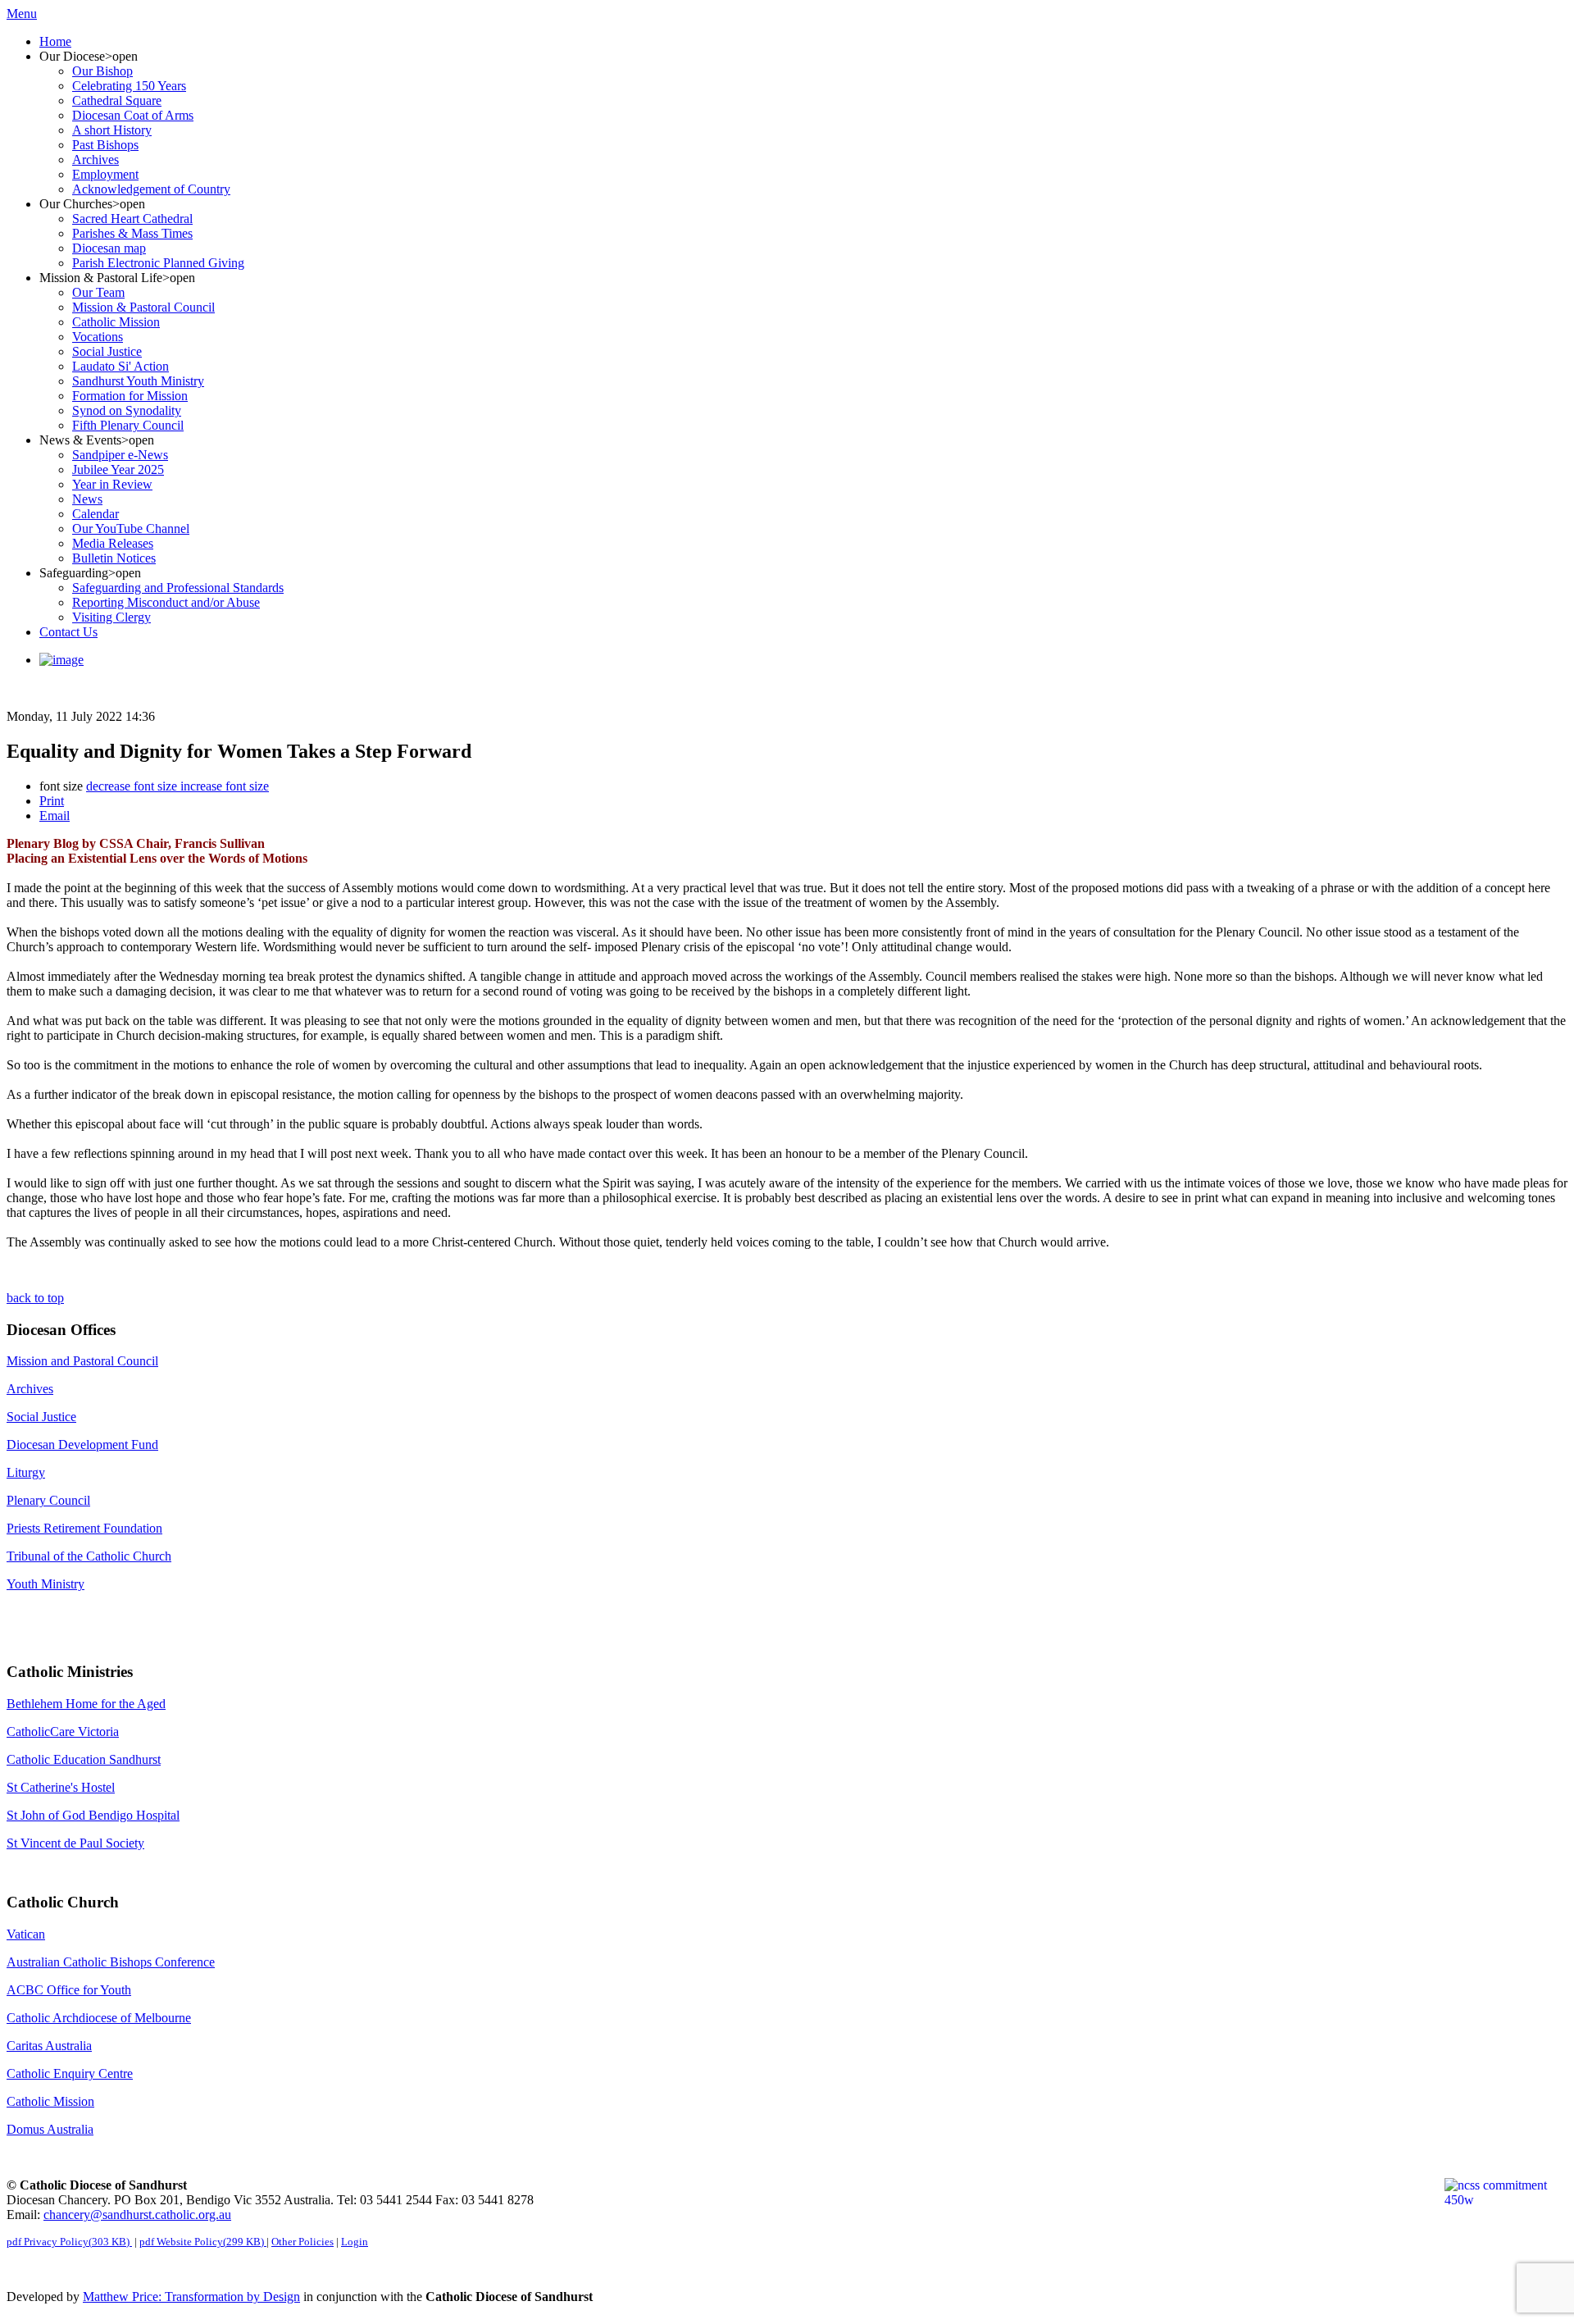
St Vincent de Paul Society (75, 1843)
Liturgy (26, 1472)
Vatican (26, 1934)
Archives (30, 1389)
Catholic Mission (50, 2101)
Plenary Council (48, 1500)
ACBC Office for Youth (69, 1990)
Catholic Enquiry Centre (70, 2073)
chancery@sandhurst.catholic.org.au (137, 2215)
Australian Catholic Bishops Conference (111, 1962)
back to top (35, 1298)
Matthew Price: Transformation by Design (191, 2297)
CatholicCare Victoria (63, 1732)
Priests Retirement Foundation (84, 1528)
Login (355, 2242)
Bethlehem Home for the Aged (86, 1704)
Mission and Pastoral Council (82, 1361)
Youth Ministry (45, 1584)
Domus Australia (50, 2129)
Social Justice (41, 1417)
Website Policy (202, 2242)
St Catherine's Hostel (61, 1787)
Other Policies (303, 2242)
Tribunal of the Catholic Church (89, 1556)
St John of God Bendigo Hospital (93, 1815)
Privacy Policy (68, 2242)
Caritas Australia (49, 2046)
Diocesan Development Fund (82, 1445)
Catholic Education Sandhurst (84, 1759)
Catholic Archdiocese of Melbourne (99, 2018)
